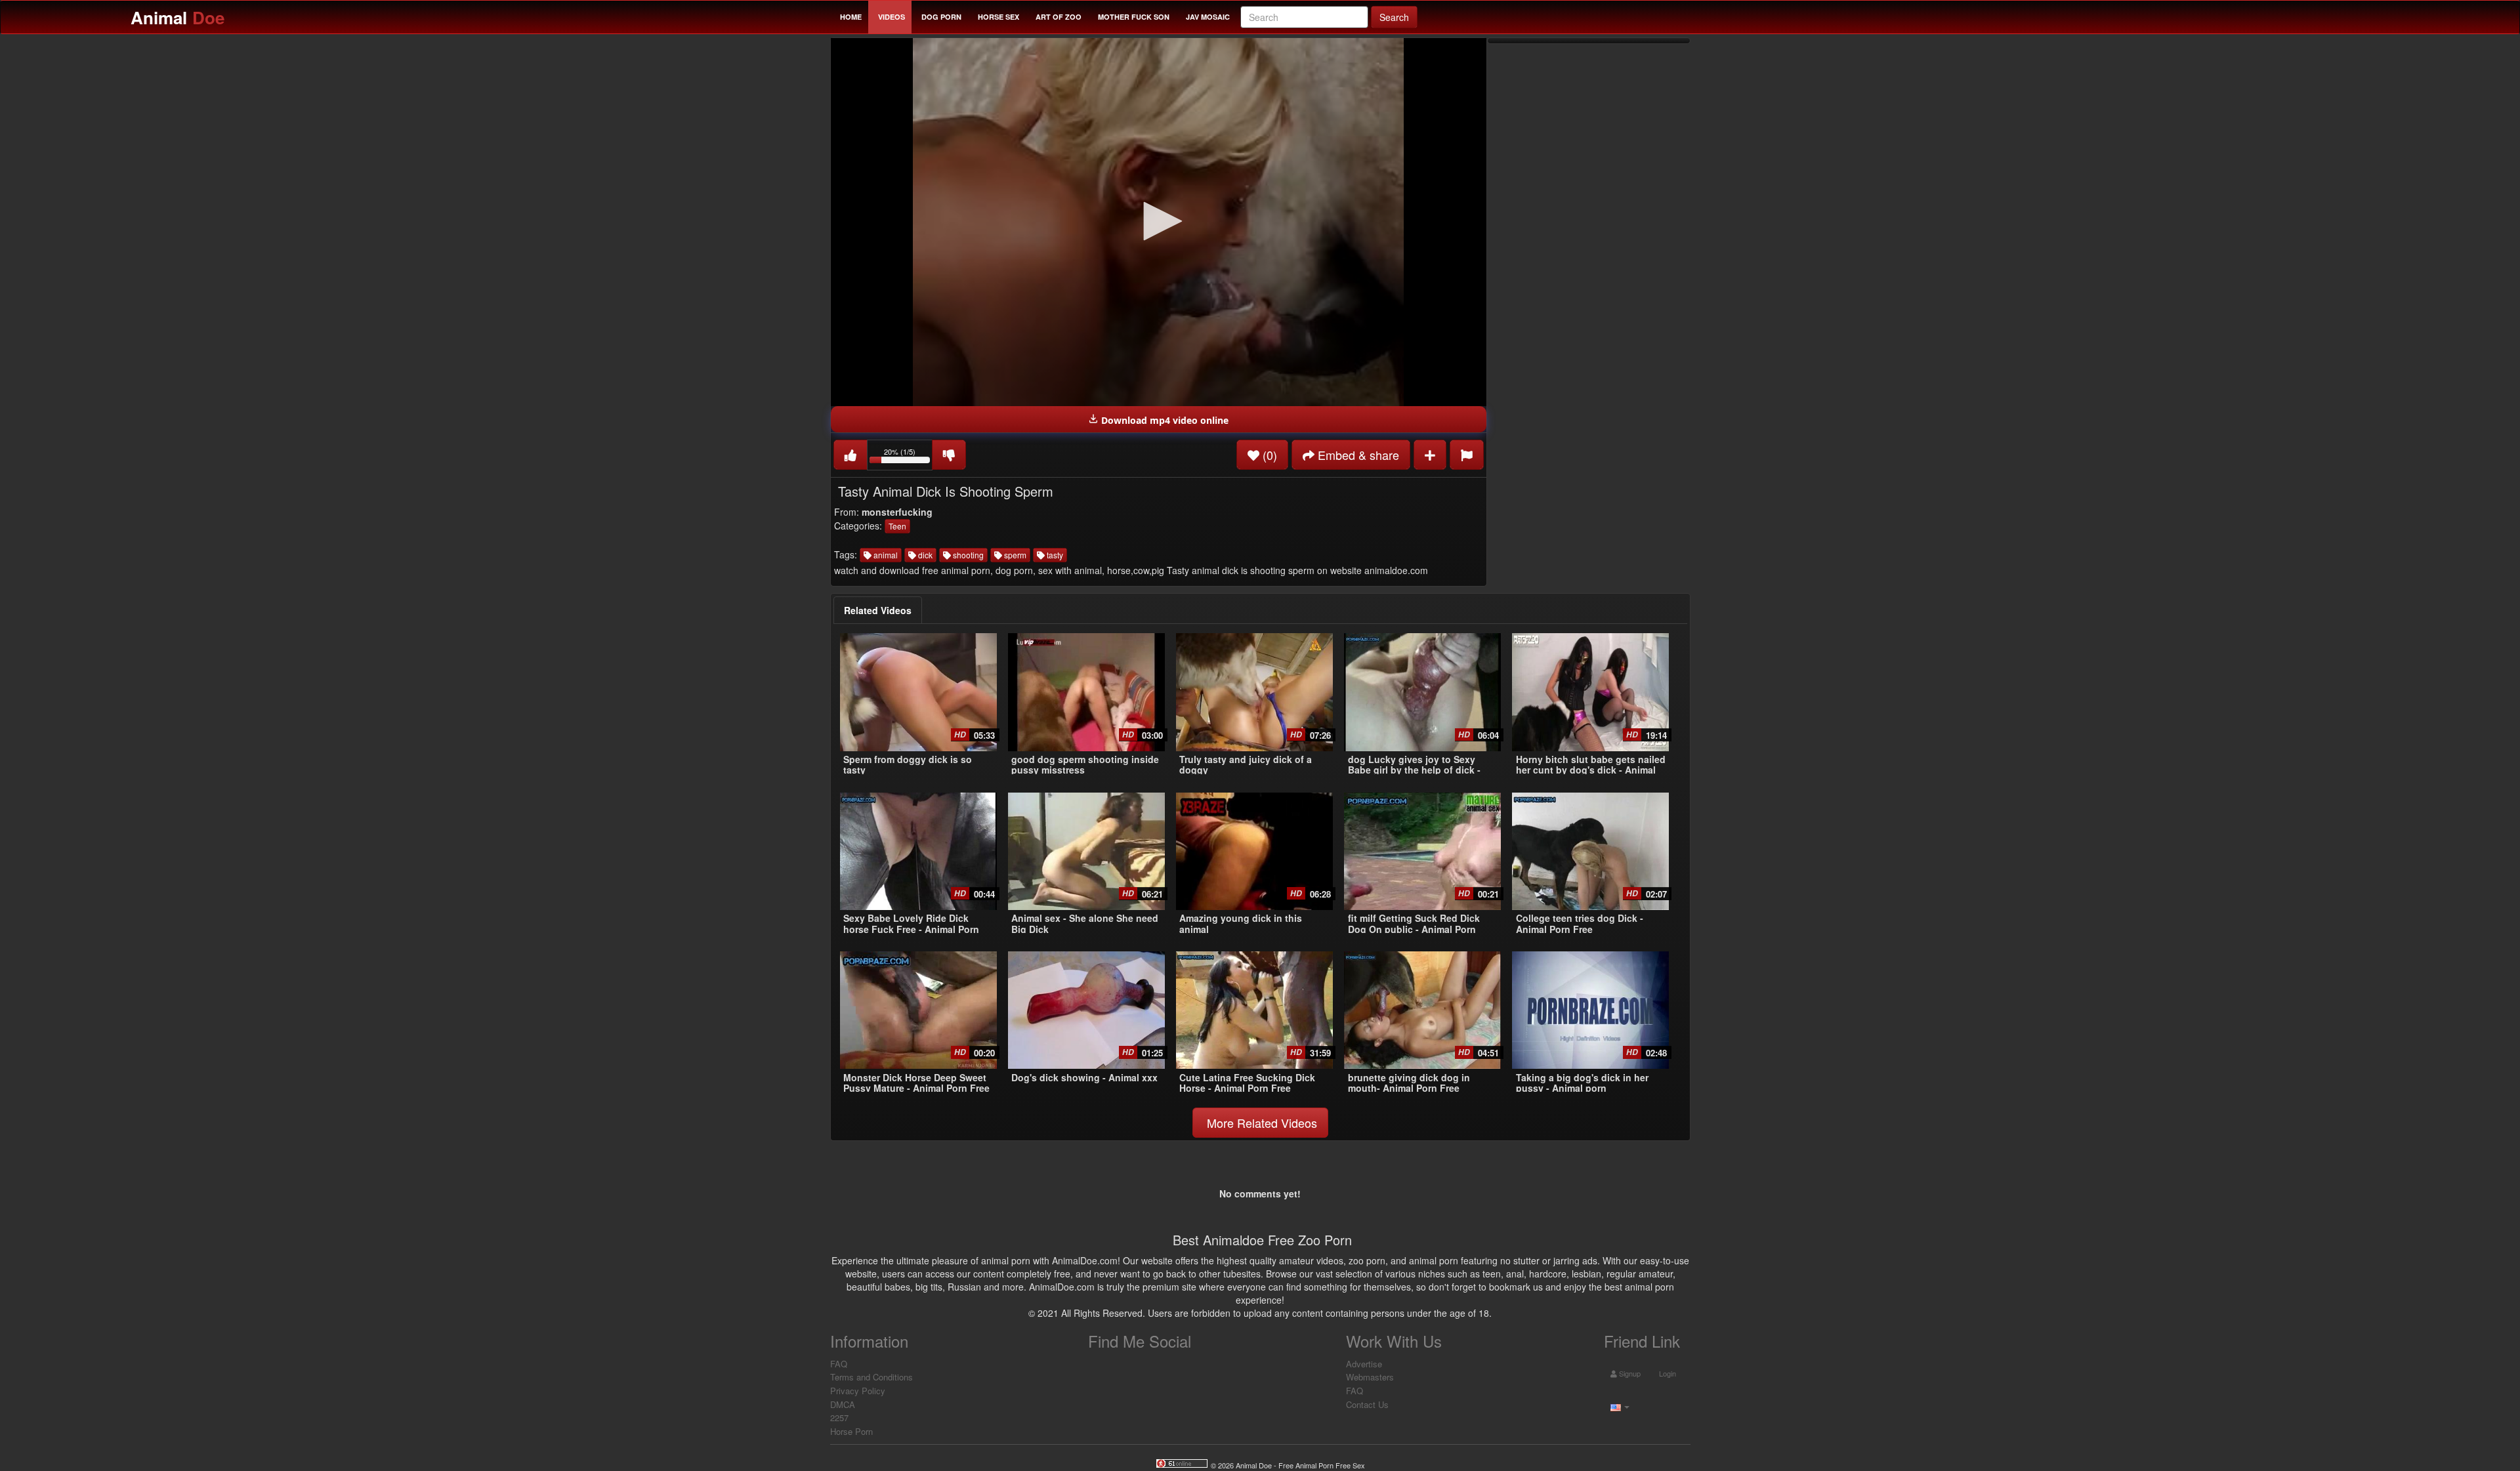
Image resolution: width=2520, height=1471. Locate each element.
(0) (1268, 455)
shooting (967, 555)
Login (1667, 1373)
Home (851, 17)
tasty (1054, 555)
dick (924, 555)
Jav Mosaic (1208, 17)
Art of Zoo (1059, 17)
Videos (892, 17)
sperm (1014, 555)
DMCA (843, 1404)
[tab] (878, 610)
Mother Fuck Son (1134, 17)
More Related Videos (1260, 1123)
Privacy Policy (858, 1391)
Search (1394, 17)
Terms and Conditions (871, 1377)
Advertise (1364, 1364)
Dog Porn (941, 17)
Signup (1629, 1373)
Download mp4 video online (1164, 420)
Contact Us (1367, 1404)
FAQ (839, 1364)
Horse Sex (998, 17)
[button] (1158, 221)
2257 (839, 1418)
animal (885, 555)
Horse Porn (851, 1431)
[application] (1159, 222)
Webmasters (1370, 1377)
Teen (897, 526)
